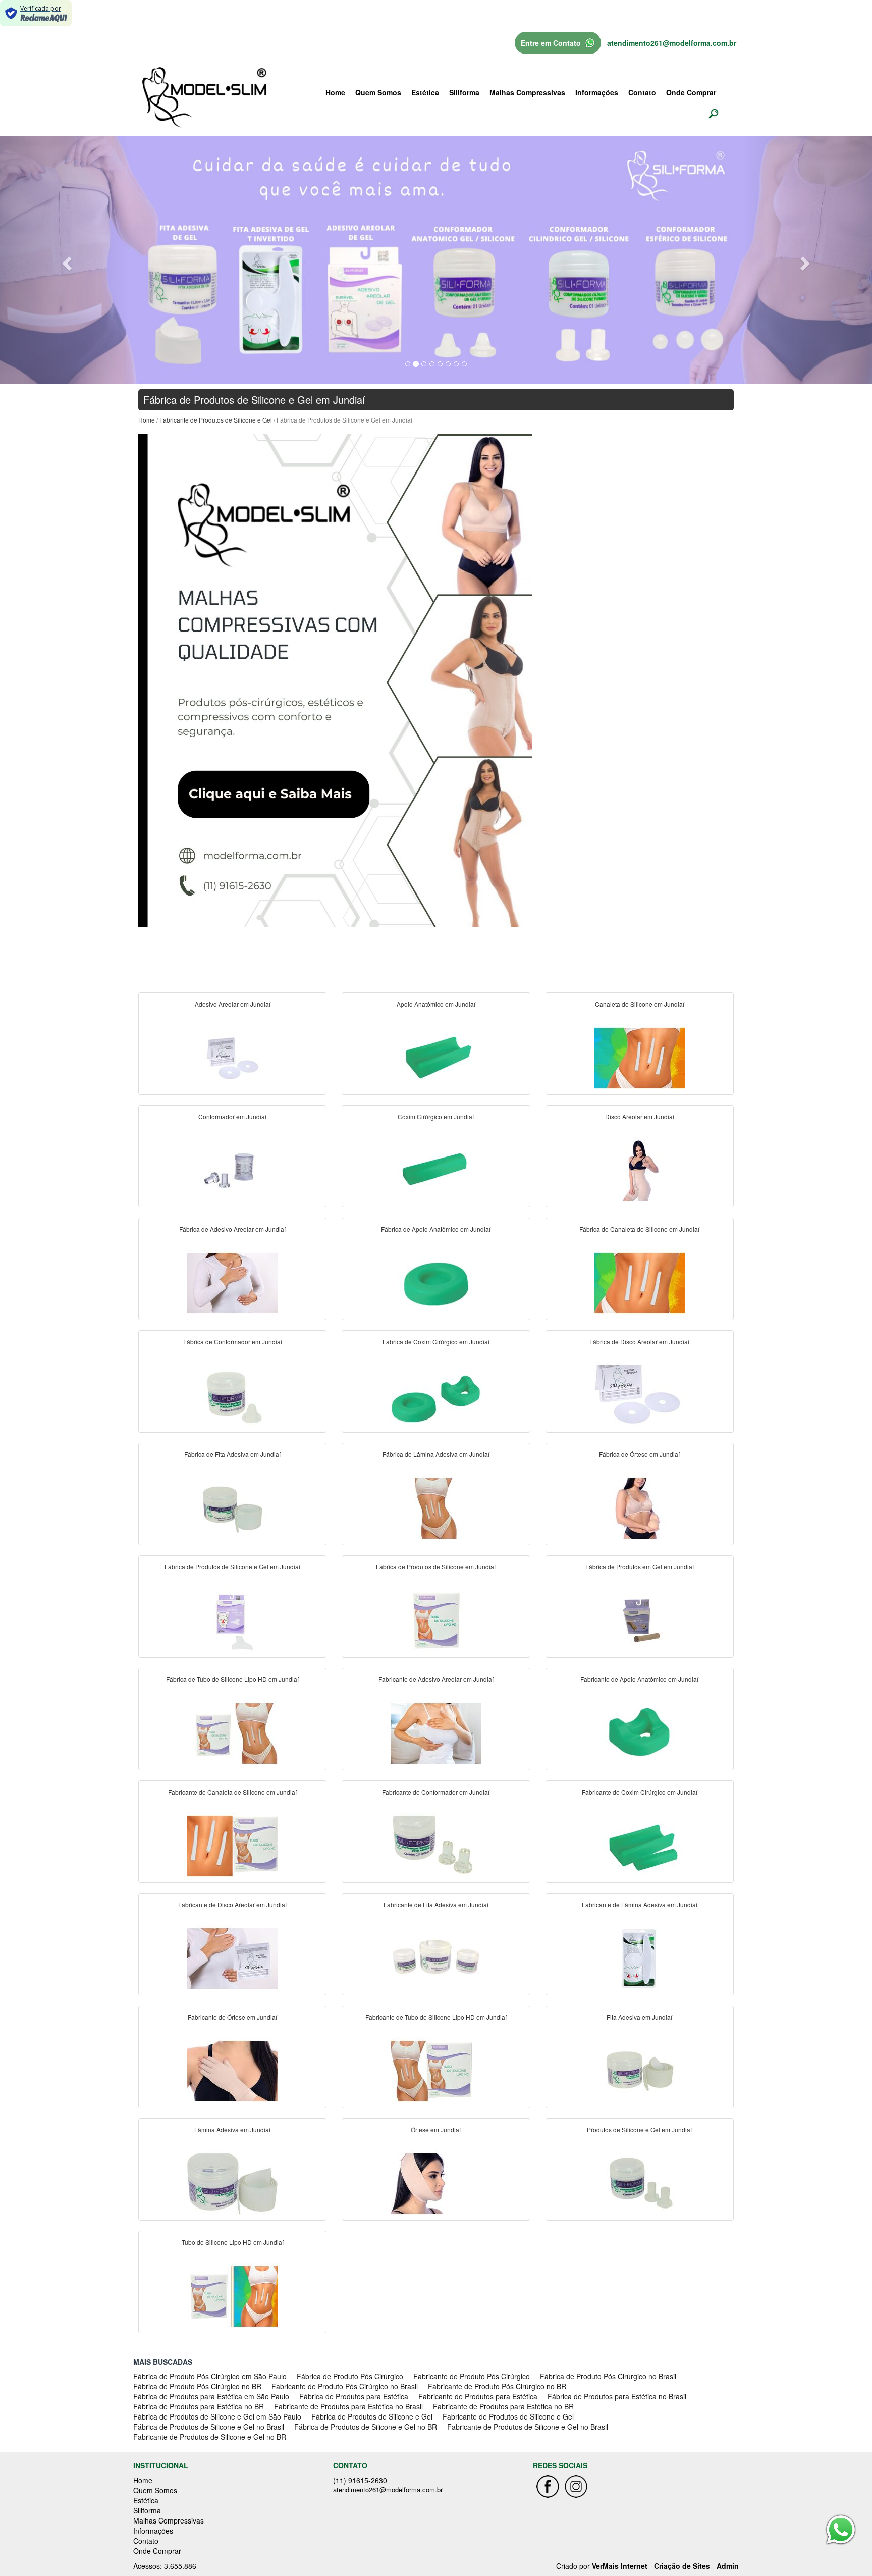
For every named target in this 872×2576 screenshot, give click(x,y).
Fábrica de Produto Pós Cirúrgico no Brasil (608, 2376)
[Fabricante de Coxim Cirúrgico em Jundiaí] (639, 1845)
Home (335, 92)
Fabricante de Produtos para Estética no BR (503, 2406)
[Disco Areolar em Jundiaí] (639, 1170)
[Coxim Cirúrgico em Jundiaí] (436, 1170)
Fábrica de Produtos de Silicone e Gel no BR (366, 2427)
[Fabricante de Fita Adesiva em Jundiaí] (436, 1958)
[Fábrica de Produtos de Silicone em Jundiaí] (436, 1620)
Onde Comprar (691, 92)
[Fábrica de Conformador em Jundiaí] (233, 1395)
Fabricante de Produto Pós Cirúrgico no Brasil (345, 2386)
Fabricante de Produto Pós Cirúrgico (472, 2376)
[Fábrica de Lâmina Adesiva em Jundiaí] (436, 1507)
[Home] (204, 96)
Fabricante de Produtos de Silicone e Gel (216, 420)
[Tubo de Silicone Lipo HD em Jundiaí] (233, 2295)
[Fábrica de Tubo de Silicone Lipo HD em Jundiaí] (233, 1732)
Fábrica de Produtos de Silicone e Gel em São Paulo (217, 2416)
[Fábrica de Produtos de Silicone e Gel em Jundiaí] (233, 1620)
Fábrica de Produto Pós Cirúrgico (350, 2376)
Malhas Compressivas (527, 92)
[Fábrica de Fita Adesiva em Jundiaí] (233, 1507)
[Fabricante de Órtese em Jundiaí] (233, 2070)
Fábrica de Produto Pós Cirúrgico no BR (197, 2386)
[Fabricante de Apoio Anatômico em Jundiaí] (639, 1732)
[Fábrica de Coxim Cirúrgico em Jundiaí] (436, 1395)
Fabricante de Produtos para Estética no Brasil (348, 2406)
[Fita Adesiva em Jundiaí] (639, 2070)
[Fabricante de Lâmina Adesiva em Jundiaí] (639, 1958)
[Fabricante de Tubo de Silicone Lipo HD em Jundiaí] (436, 2070)
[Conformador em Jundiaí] (233, 1170)
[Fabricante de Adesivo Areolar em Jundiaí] (436, 1732)
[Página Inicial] (335, 679)
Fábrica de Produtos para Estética (354, 2396)
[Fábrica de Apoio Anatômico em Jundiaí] (436, 1282)
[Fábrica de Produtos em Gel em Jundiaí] (639, 1620)
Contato (642, 92)
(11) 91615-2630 (360, 2480)
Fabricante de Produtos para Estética (478, 2396)
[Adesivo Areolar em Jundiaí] (233, 1057)
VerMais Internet (620, 2566)
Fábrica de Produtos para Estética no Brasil (617, 2396)
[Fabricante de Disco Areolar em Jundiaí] (233, 1958)
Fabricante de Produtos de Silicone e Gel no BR (210, 2437)
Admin (728, 2566)
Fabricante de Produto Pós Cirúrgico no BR (497, 2386)
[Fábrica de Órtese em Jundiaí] (639, 1507)
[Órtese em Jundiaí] (436, 2183)
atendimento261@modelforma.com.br (672, 43)
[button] (65, 260)
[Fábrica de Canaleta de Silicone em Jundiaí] (639, 1282)
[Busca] (714, 113)
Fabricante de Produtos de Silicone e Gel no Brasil (528, 2427)
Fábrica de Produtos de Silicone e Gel (372, 2416)
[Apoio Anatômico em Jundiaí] (436, 1057)
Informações (597, 92)
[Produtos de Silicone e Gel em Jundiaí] (639, 2183)
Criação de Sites (682, 2566)
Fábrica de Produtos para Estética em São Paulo (211, 2396)
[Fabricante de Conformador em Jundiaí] (436, 1845)
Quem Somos (378, 92)
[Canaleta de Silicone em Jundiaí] (639, 1057)
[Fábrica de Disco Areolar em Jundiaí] (639, 1395)
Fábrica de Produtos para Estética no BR (199, 2406)
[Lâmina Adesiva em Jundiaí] (233, 2183)
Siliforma (464, 92)
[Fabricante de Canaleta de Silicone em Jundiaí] (233, 1845)
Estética (425, 92)
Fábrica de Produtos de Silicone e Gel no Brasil (209, 2427)
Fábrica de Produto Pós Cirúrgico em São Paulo (210, 2376)
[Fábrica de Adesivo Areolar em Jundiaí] (233, 1282)
